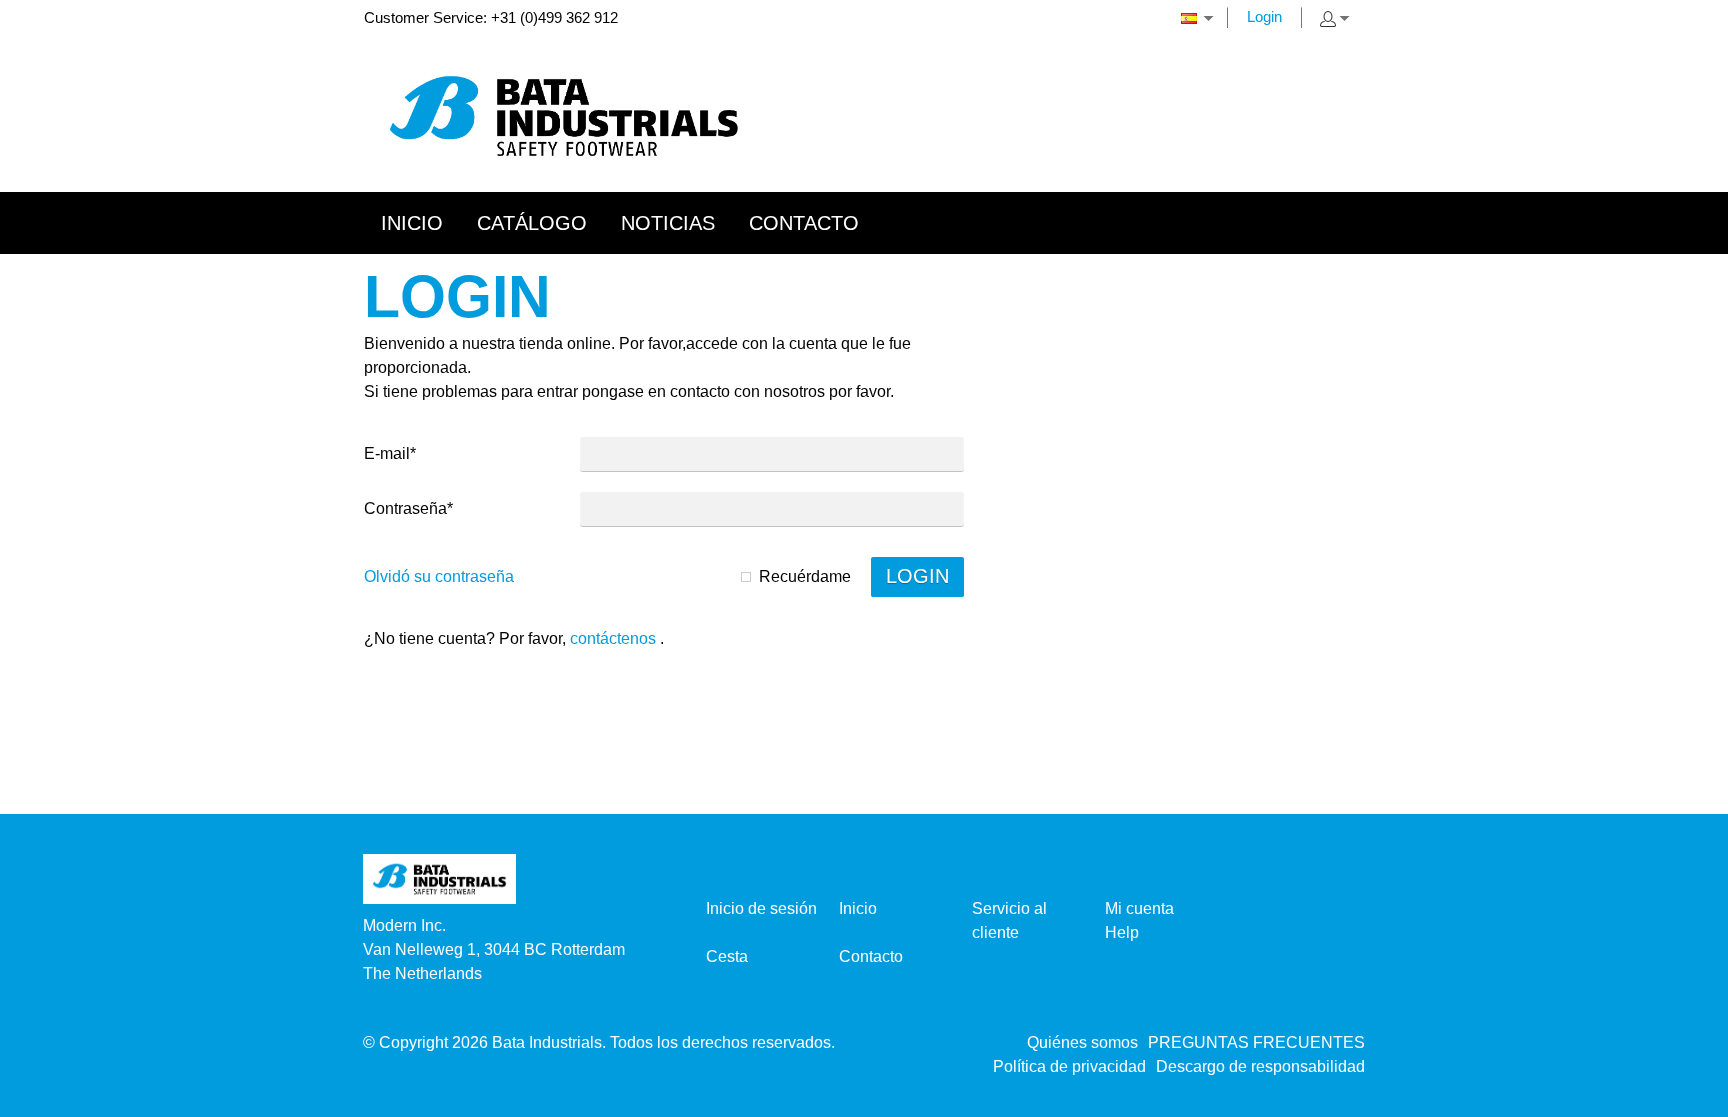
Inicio (858, 908)
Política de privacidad (1069, 1066)
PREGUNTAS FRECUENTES (1256, 1042)
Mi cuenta (1139, 908)
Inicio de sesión (761, 908)
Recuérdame (805, 576)
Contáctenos (613, 638)
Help (1122, 932)
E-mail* (390, 453)
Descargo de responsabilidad (1260, 1066)
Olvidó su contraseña (439, 576)
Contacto (871, 956)
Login (1264, 16)
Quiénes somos (1082, 1042)
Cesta (727, 956)
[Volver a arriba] (1685, 1094)
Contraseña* (408, 508)
